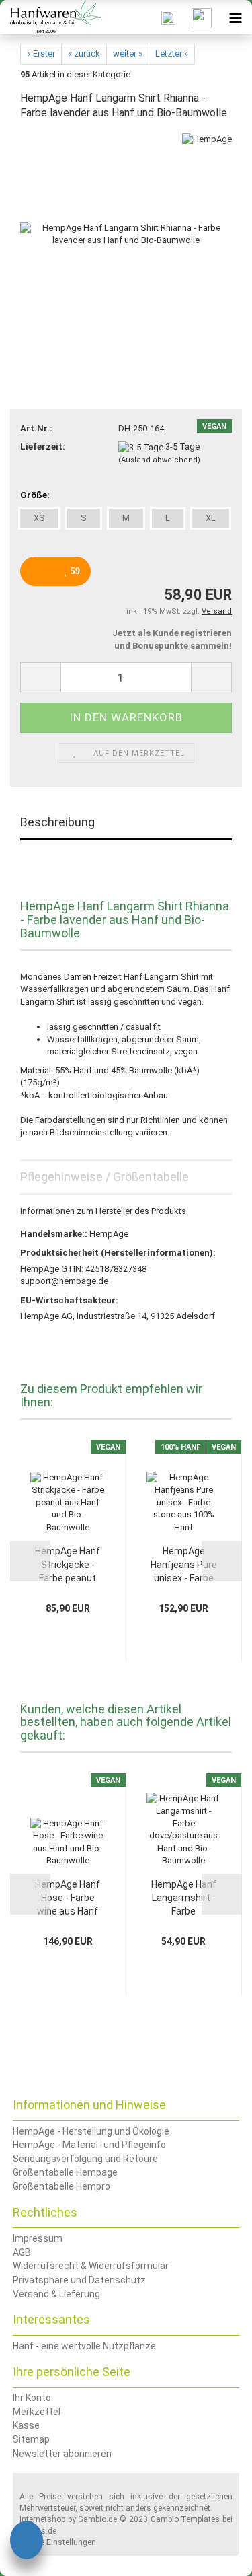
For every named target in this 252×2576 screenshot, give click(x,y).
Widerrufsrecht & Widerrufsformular (91, 2266)
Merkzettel (37, 2412)
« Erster (41, 53)
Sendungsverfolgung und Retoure (85, 2159)
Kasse (26, 2425)
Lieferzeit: (43, 446)
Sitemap (31, 2439)
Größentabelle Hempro (61, 2186)
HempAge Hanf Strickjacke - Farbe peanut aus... (68, 1565)
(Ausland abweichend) (159, 460)
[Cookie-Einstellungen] (27, 2542)
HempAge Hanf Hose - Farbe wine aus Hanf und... (68, 1898)
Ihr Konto (32, 2398)
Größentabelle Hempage (65, 2172)
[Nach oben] (215, 2556)
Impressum (38, 2238)
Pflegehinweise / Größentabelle (104, 1177)
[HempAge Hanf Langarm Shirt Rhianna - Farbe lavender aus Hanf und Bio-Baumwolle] (126, 234)
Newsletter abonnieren (62, 2454)
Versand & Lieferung (56, 2294)
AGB (22, 2252)
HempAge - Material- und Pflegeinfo (89, 2145)
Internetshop (42, 2519)
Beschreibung (57, 822)
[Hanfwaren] (50, 17)
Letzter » (172, 53)
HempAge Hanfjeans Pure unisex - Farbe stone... (184, 1565)
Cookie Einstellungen (58, 2542)
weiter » (128, 53)
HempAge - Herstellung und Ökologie (91, 2131)
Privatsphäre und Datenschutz (79, 2280)
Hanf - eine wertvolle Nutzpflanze (84, 2346)
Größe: (35, 495)
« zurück (84, 53)
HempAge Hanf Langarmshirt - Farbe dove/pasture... (184, 1898)
